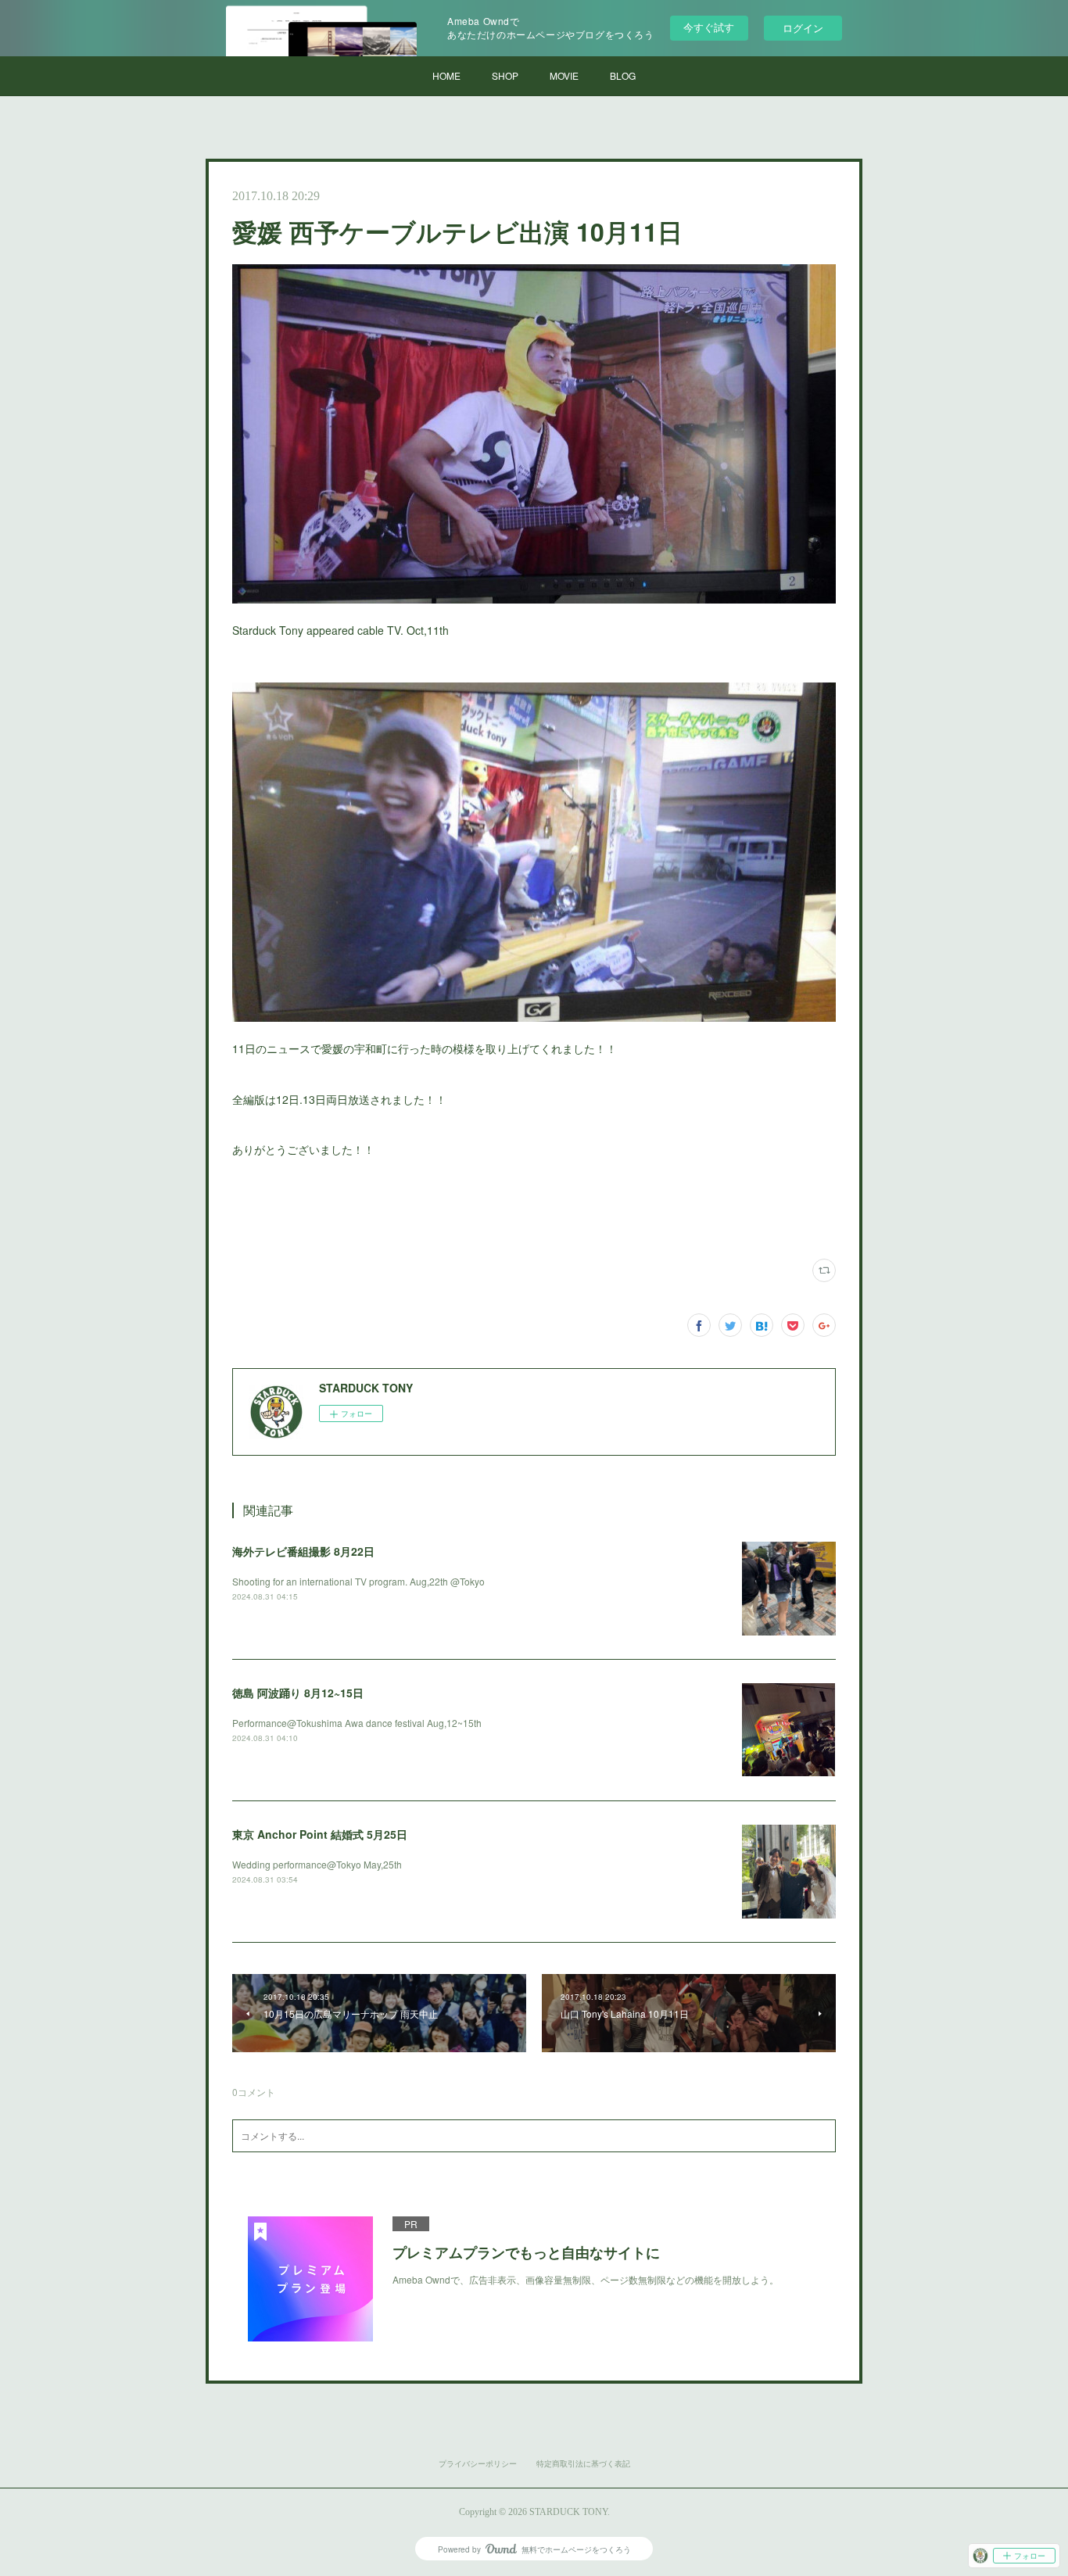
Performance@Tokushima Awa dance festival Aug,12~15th (357, 1723)
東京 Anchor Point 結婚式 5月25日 (320, 1834)
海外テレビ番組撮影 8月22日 (303, 1551)
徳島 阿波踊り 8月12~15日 (298, 1693)
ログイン (803, 28)
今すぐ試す (709, 27)
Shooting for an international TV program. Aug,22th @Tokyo (358, 1581)
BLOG (623, 75)
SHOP (505, 75)
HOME (446, 75)
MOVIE (564, 75)
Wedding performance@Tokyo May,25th (317, 1864)
